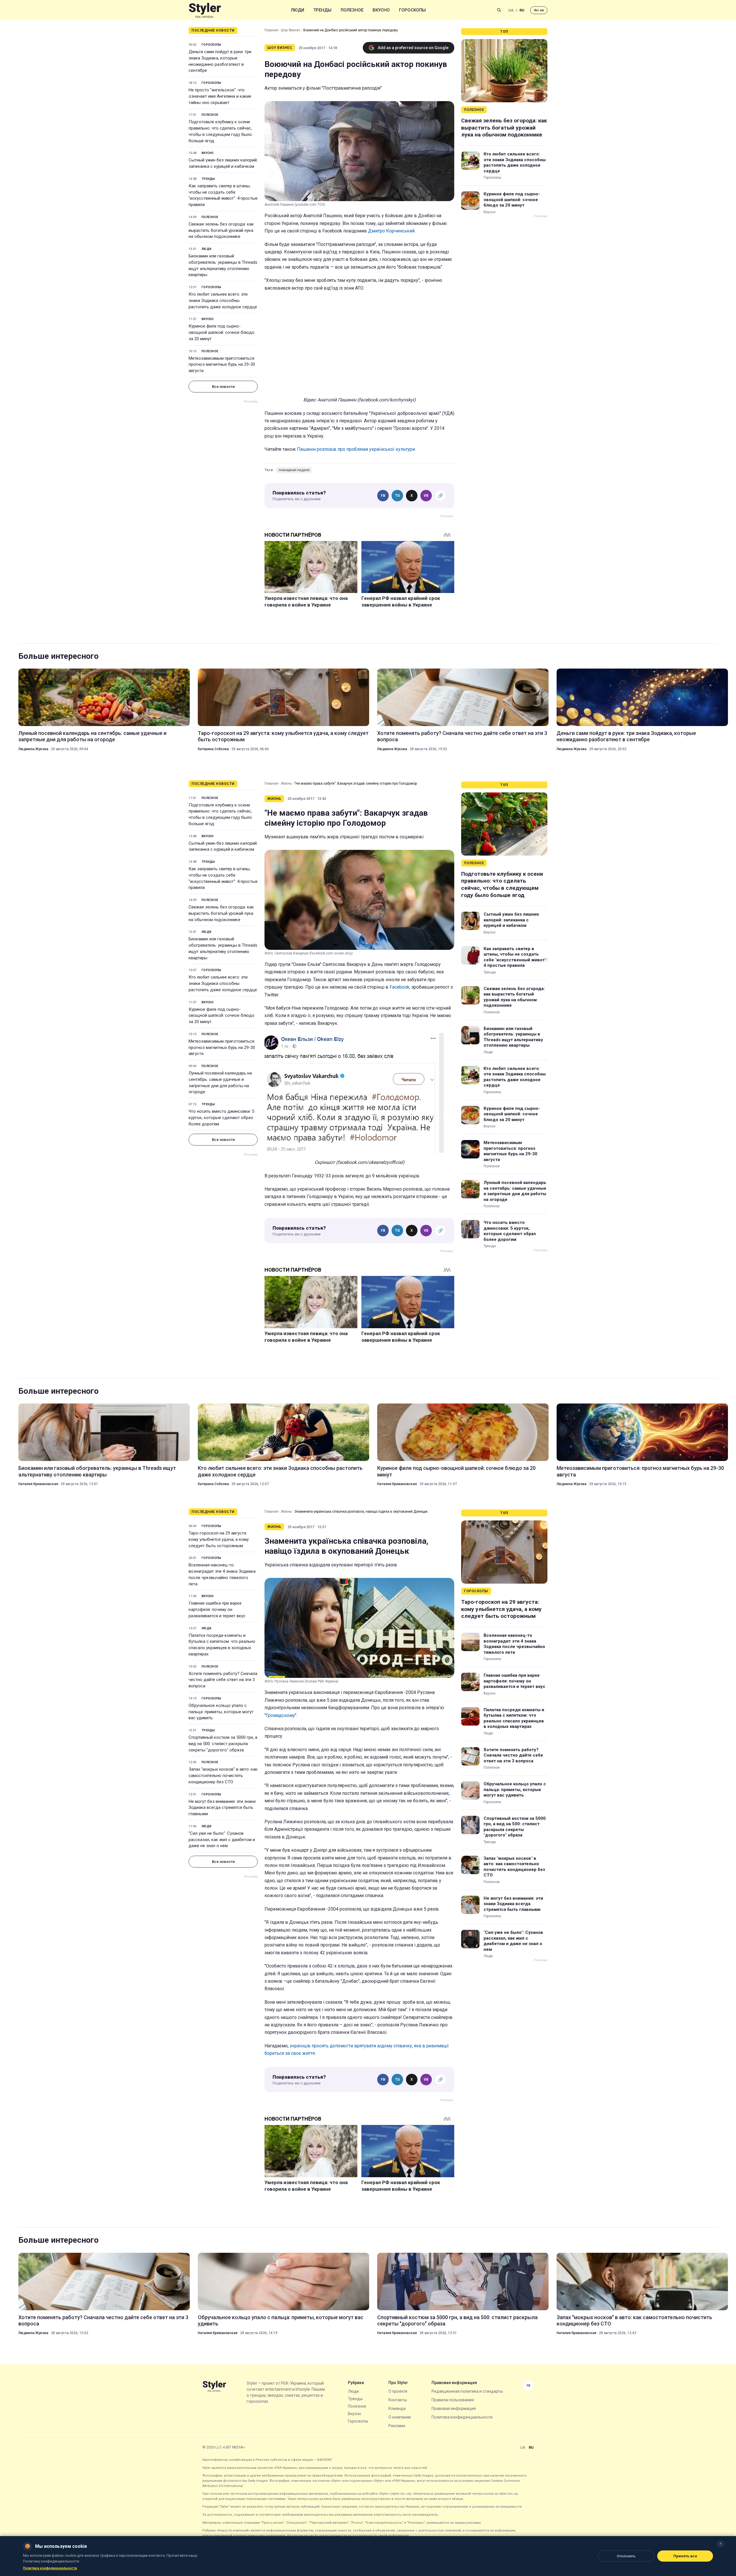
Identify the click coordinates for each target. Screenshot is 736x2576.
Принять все (685, 2556)
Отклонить (626, 2556)
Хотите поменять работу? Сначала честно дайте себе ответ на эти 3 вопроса (462, 736)
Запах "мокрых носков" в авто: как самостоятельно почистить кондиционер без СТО (223, 1776)
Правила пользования (453, 2400)
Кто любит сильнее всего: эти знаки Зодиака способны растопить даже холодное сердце (223, 301)
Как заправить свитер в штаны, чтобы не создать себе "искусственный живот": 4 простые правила (223, 195)
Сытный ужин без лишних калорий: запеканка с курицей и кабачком (223, 163)
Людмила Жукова (33, 749)
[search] (499, 10)
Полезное (352, 10)
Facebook (399, 987)
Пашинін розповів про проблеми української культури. (356, 449)
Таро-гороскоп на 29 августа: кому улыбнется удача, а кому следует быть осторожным (283, 736)
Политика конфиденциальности (462, 2417)
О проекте (398, 2391)
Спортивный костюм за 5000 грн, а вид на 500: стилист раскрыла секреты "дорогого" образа (223, 1744)
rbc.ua (539, 10)
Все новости (223, 387)
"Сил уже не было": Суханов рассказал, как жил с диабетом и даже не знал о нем (222, 1840)
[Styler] (205, 10)
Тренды (322, 10)
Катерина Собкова (213, 749)
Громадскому (280, 1715)
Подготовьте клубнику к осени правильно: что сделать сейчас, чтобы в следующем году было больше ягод (220, 131)
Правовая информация (454, 2408)
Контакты (398, 2400)
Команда (397, 2408)
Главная (271, 30)
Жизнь (286, 783)
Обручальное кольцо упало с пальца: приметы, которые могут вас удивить (221, 1712)
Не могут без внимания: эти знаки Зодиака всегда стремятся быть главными (222, 1808)
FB (383, 496)
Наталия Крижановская (38, 1484)
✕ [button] (721, 2544)
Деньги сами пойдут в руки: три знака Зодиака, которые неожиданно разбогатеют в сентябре (220, 61)
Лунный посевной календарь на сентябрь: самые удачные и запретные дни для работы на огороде (92, 736)
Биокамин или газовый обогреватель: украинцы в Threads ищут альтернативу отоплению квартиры (223, 265)
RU (522, 10)
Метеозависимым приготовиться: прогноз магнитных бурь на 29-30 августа (222, 365)
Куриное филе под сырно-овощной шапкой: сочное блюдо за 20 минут (222, 332)
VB (426, 496)
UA (511, 10)
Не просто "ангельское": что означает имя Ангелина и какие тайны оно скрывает (220, 96)
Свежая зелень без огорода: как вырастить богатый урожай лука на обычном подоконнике (221, 230)
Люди (298, 10)
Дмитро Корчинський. (392, 231)
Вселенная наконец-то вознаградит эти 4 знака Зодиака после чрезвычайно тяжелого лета (222, 1574)
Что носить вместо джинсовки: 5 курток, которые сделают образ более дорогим (221, 1118)
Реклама (397, 2426)
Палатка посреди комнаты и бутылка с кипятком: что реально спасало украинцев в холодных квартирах (222, 1645)
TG (397, 496)
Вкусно (381, 10)
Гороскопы (412, 10)
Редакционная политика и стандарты (467, 2391)
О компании (400, 2417)
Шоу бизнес (291, 30)
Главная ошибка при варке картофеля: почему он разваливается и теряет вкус (217, 1609)
